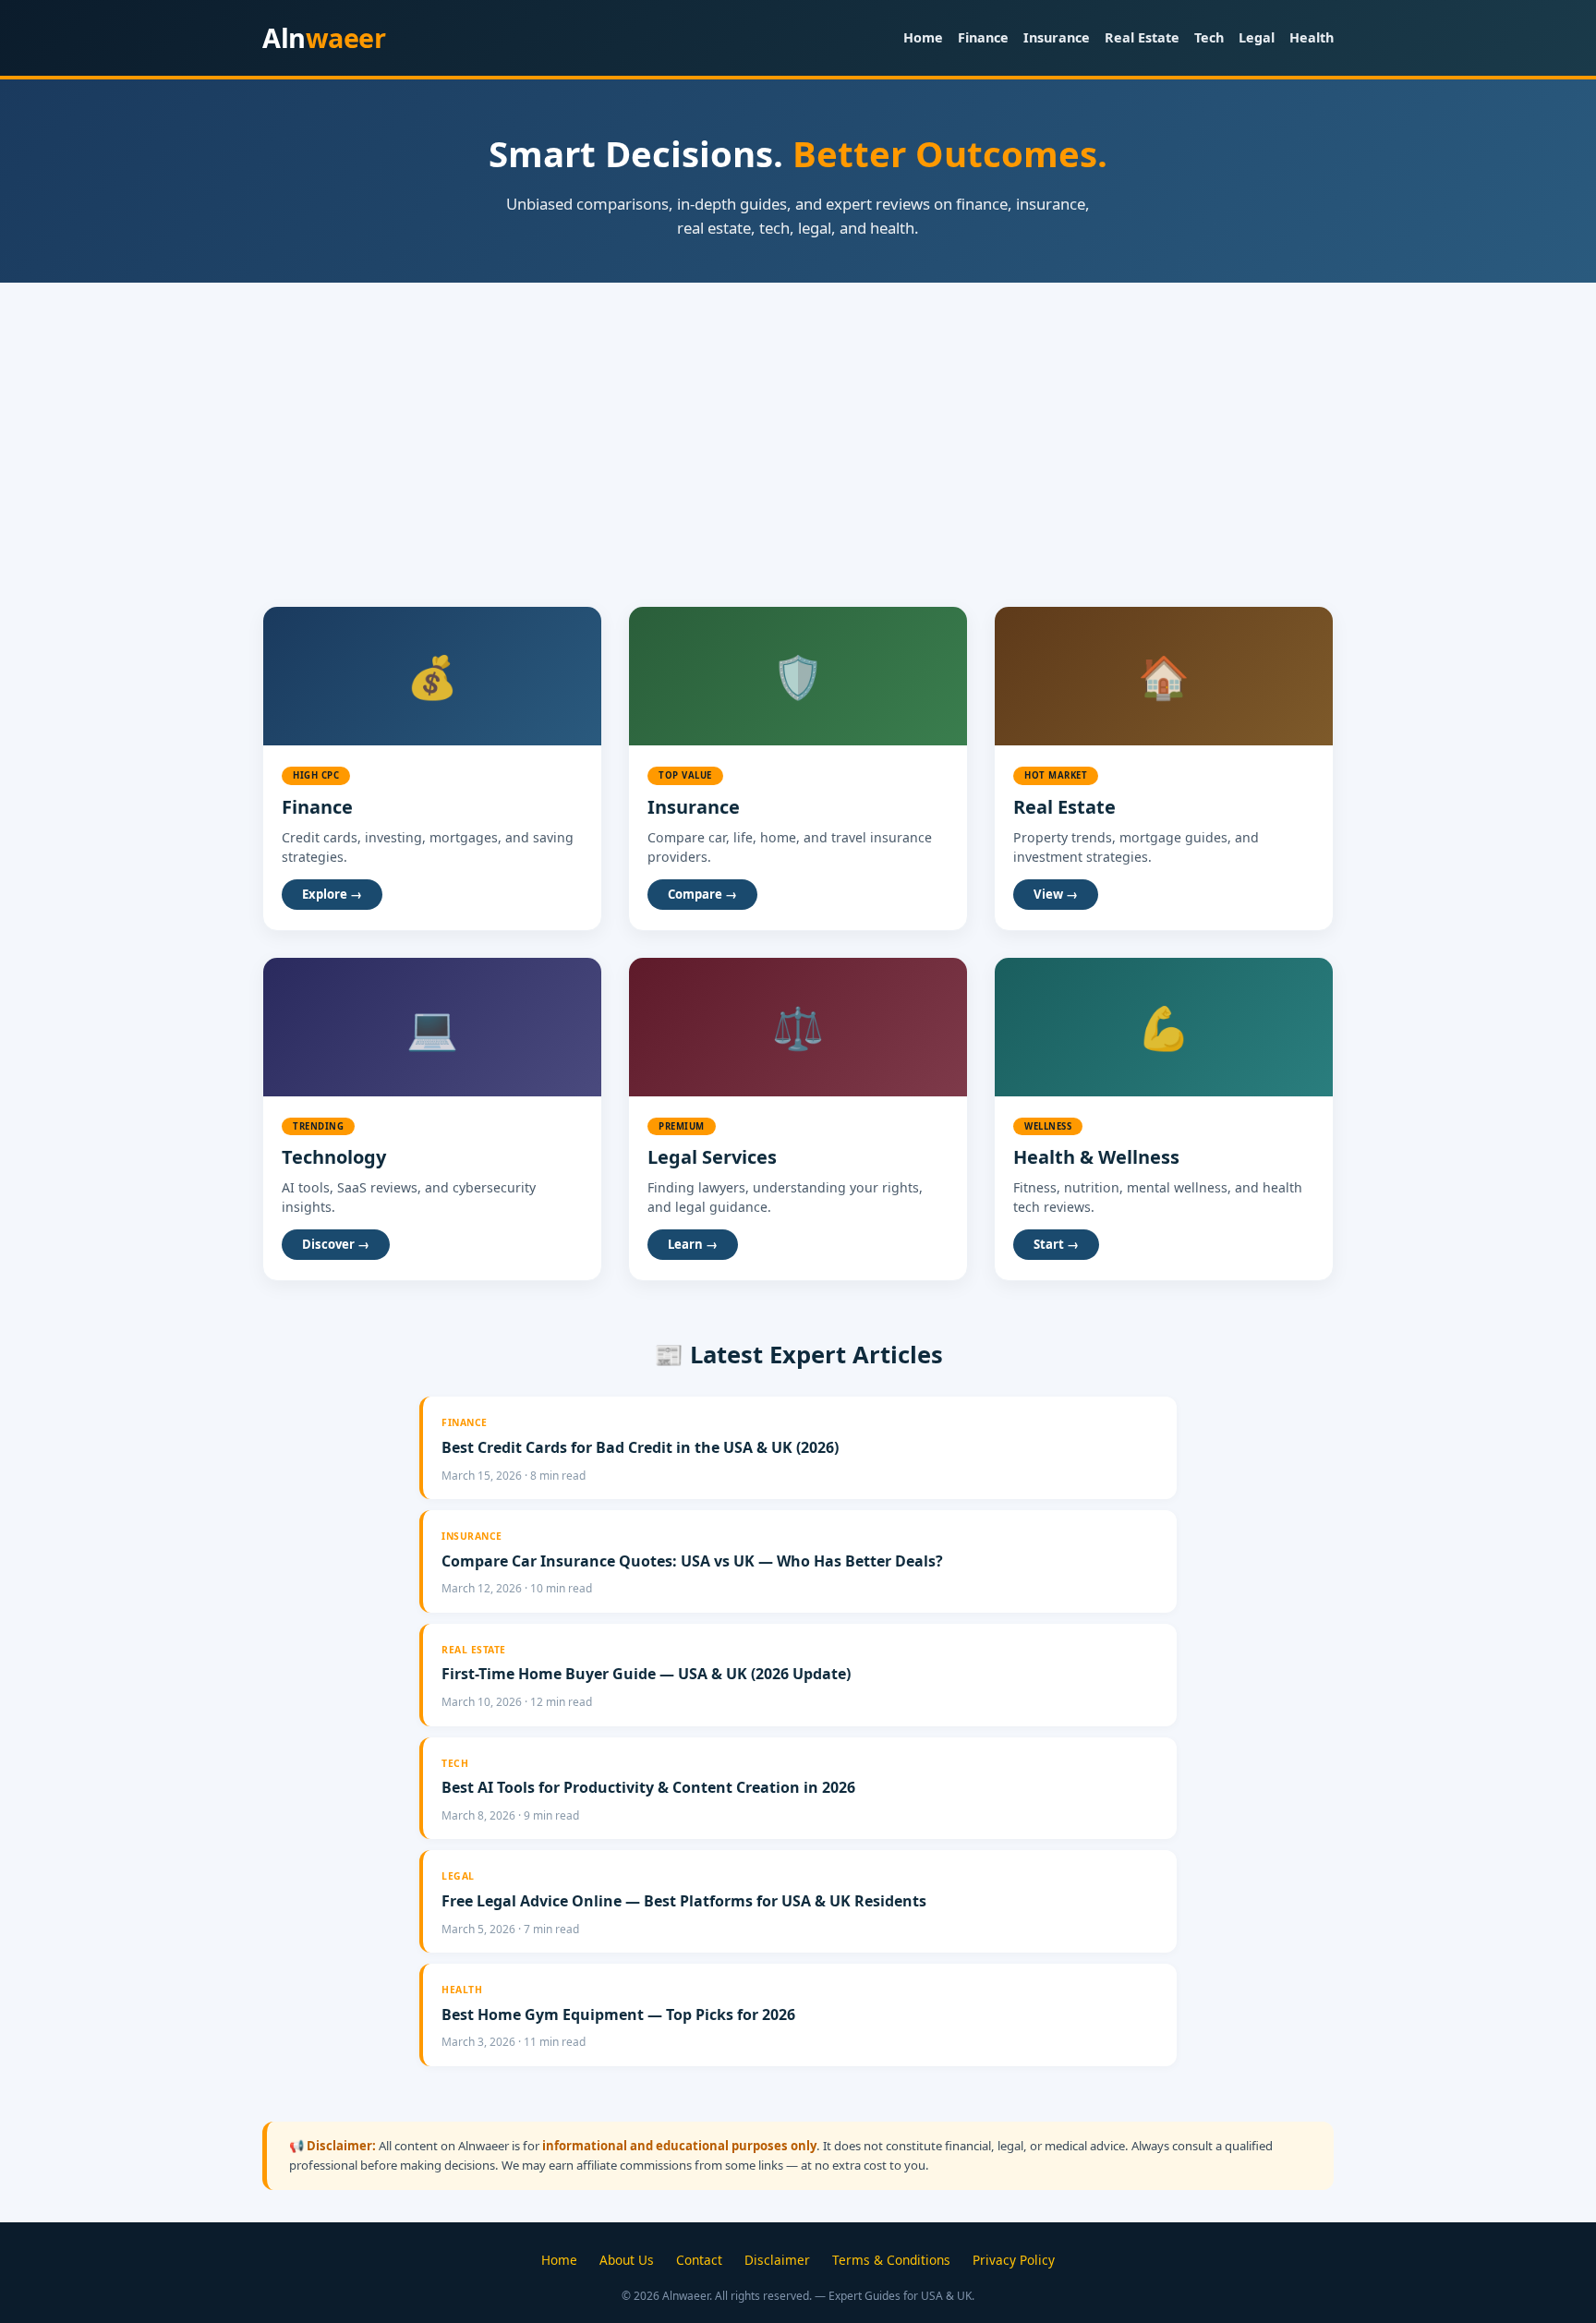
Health (1312, 37)
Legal (1257, 37)
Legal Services (712, 1157)
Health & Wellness (1096, 1157)
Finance (983, 37)
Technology (334, 1157)
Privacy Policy (1014, 2260)
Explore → (332, 894)
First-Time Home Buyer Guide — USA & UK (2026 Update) (646, 1674)
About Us (627, 2260)
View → (1056, 894)
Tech (1209, 37)
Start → (1056, 1244)
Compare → (702, 894)
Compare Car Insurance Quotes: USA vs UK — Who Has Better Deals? (692, 1561)
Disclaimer (777, 2260)
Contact (699, 2260)
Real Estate (1142, 37)
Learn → (693, 1244)
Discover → (336, 1244)
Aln (324, 37)
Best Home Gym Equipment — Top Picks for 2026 (618, 2014)
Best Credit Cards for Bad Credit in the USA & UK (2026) (640, 1447)
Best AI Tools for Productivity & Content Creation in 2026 (648, 1787)
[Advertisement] (798, 421)
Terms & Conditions (891, 2260)
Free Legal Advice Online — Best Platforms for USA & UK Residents (684, 1901)
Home (923, 37)
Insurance (1057, 37)
